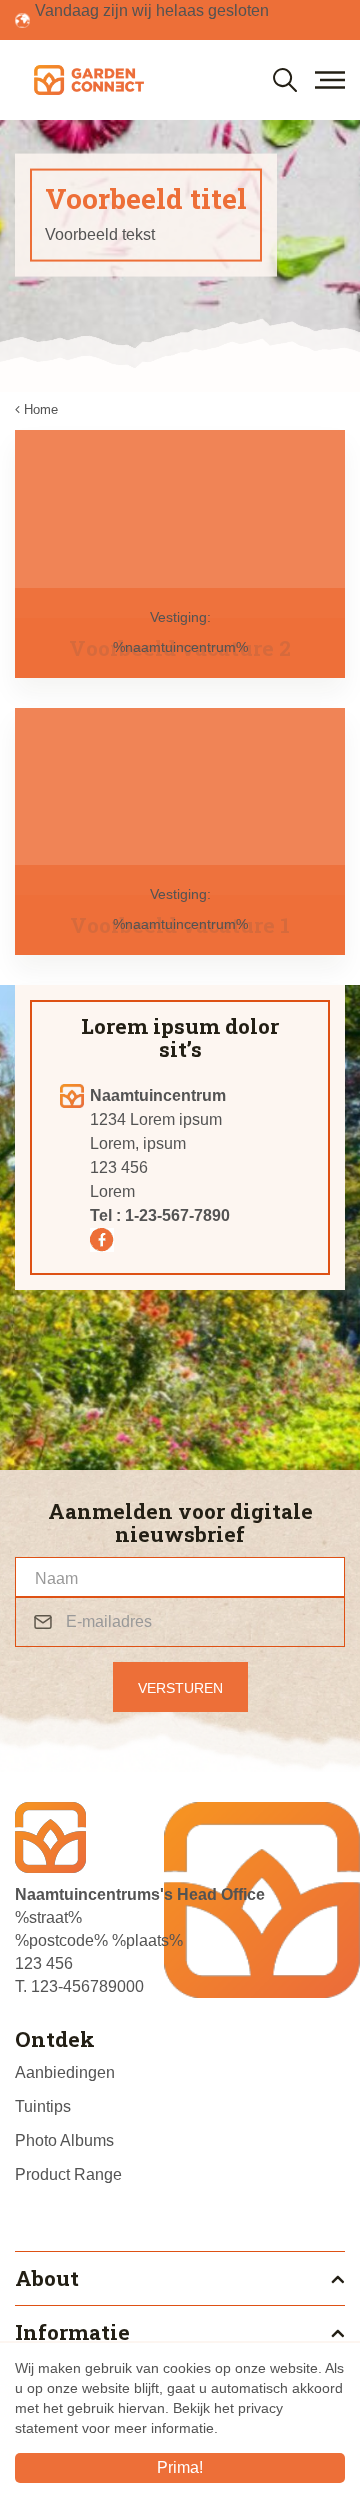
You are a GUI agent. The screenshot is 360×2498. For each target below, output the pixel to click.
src (285, 80)
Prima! (180, 2467)
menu (330, 80)
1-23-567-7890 (177, 1215)
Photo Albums (64, 2140)
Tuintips (43, 2106)
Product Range (68, 2174)
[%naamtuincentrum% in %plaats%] (88, 80)
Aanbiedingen (65, 2072)
